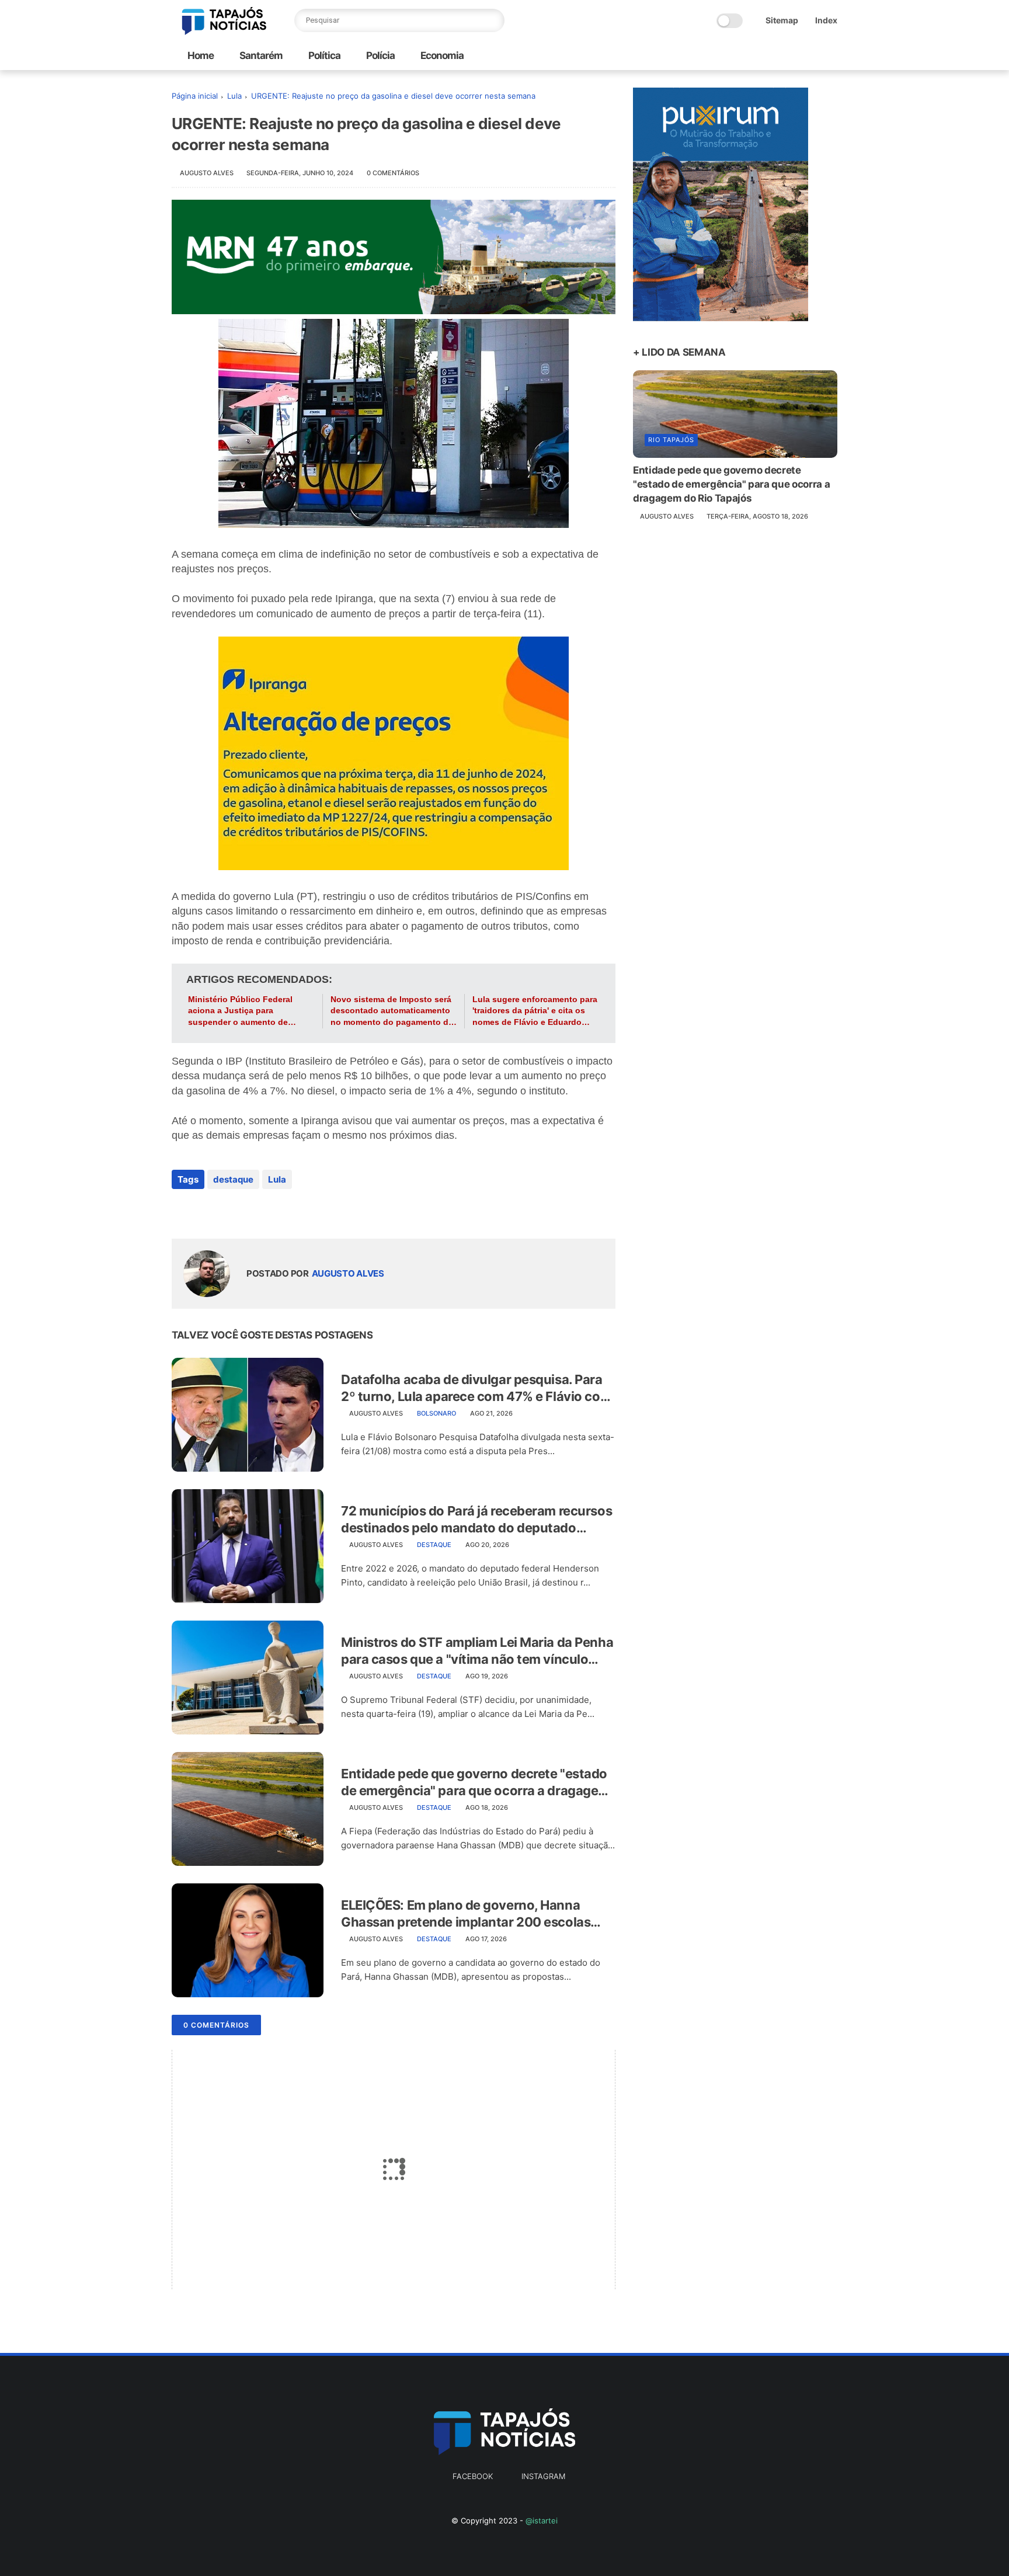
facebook (473, 2476)
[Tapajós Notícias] (224, 32)
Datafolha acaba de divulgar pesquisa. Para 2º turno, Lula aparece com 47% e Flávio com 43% (476, 1388)
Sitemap (782, 20)
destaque (233, 1179)
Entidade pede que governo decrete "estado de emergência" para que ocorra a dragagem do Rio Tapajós (475, 1782)
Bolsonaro (436, 1413)
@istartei (542, 2521)
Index (826, 20)
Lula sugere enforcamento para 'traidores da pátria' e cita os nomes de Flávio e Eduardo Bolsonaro (535, 1011)
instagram (543, 2476)
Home (201, 55)
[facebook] (182, 1211)
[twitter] (205, 1211)
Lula (234, 96)
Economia (441, 55)
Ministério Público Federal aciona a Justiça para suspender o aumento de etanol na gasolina (240, 1011)
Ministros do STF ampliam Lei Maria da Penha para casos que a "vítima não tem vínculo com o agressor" (477, 1651)
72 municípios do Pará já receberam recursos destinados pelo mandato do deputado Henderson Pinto (476, 1520)
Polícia (380, 55)
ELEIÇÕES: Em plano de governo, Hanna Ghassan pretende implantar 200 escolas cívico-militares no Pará (466, 1914)
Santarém (260, 55)
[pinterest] (252, 1211)
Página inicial (195, 96)
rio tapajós (671, 440)
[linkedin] (275, 1211)
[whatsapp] (229, 1211)
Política (323, 55)
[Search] (493, 20)
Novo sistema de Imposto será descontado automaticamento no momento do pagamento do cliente (392, 1011)
